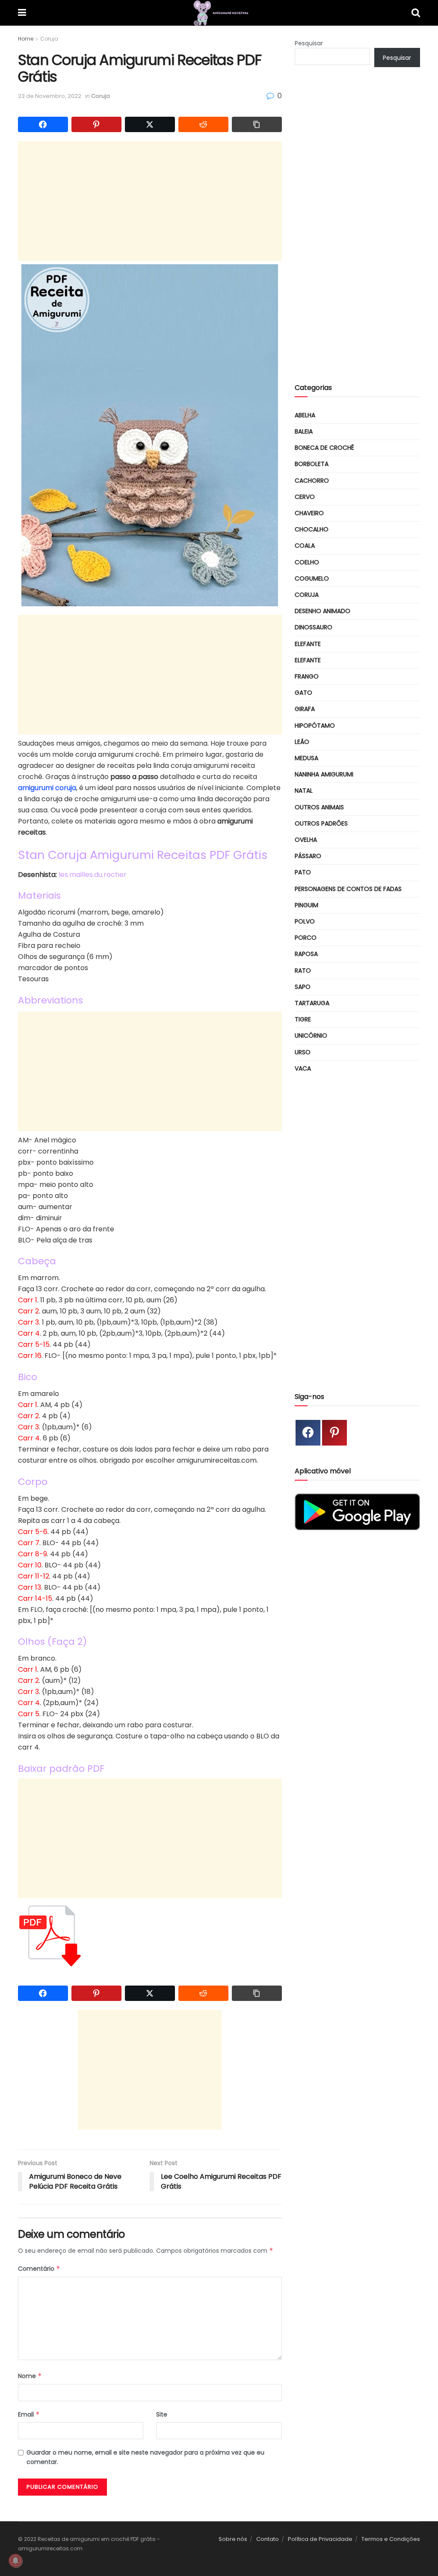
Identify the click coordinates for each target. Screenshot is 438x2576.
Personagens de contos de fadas (348, 889)
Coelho (307, 562)
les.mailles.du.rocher (93, 875)
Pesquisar (309, 43)
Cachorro (312, 481)
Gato (303, 693)
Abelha (305, 415)
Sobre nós (233, 2539)
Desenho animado (323, 611)
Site (162, 2414)
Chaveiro (309, 513)
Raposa (306, 954)
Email (29, 2414)
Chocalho (312, 529)
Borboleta (312, 464)
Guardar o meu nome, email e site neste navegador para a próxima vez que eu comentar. (145, 2457)
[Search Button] (416, 13)
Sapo (303, 987)
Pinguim (306, 905)
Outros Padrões (321, 823)
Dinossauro (314, 627)
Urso (303, 1052)
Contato (268, 2539)
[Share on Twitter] (150, 124)
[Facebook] (308, 1433)
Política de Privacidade (320, 2539)
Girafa (305, 709)
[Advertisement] (150, 201)
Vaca (303, 1068)
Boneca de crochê (324, 448)
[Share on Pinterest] (96, 124)
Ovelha (306, 840)
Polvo (305, 921)
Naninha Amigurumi (324, 774)
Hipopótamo (315, 726)
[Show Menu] (22, 13)
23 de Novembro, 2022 (50, 96)
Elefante (308, 644)
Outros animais (319, 807)
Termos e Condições (391, 2539)
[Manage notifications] (15, 2561)
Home (26, 39)
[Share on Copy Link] (257, 124)
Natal (304, 791)
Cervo (305, 497)
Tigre (303, 1019)
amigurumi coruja (47, 788)
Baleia (304, 431)
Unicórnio (311, 1036)
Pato (303, 872)
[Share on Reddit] (203, 124)
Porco (306, 938)
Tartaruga (312, 1003)
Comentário (39, 2269)
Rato (303, 971)
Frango (307, 676)
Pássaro (308, 856)
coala (305, 546)
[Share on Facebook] (43, 124)
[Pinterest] (334, 1433)
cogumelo (312, 578)
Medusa (306, 758)
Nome (30, 2376)
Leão (302, 742)
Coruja (49, 39)
